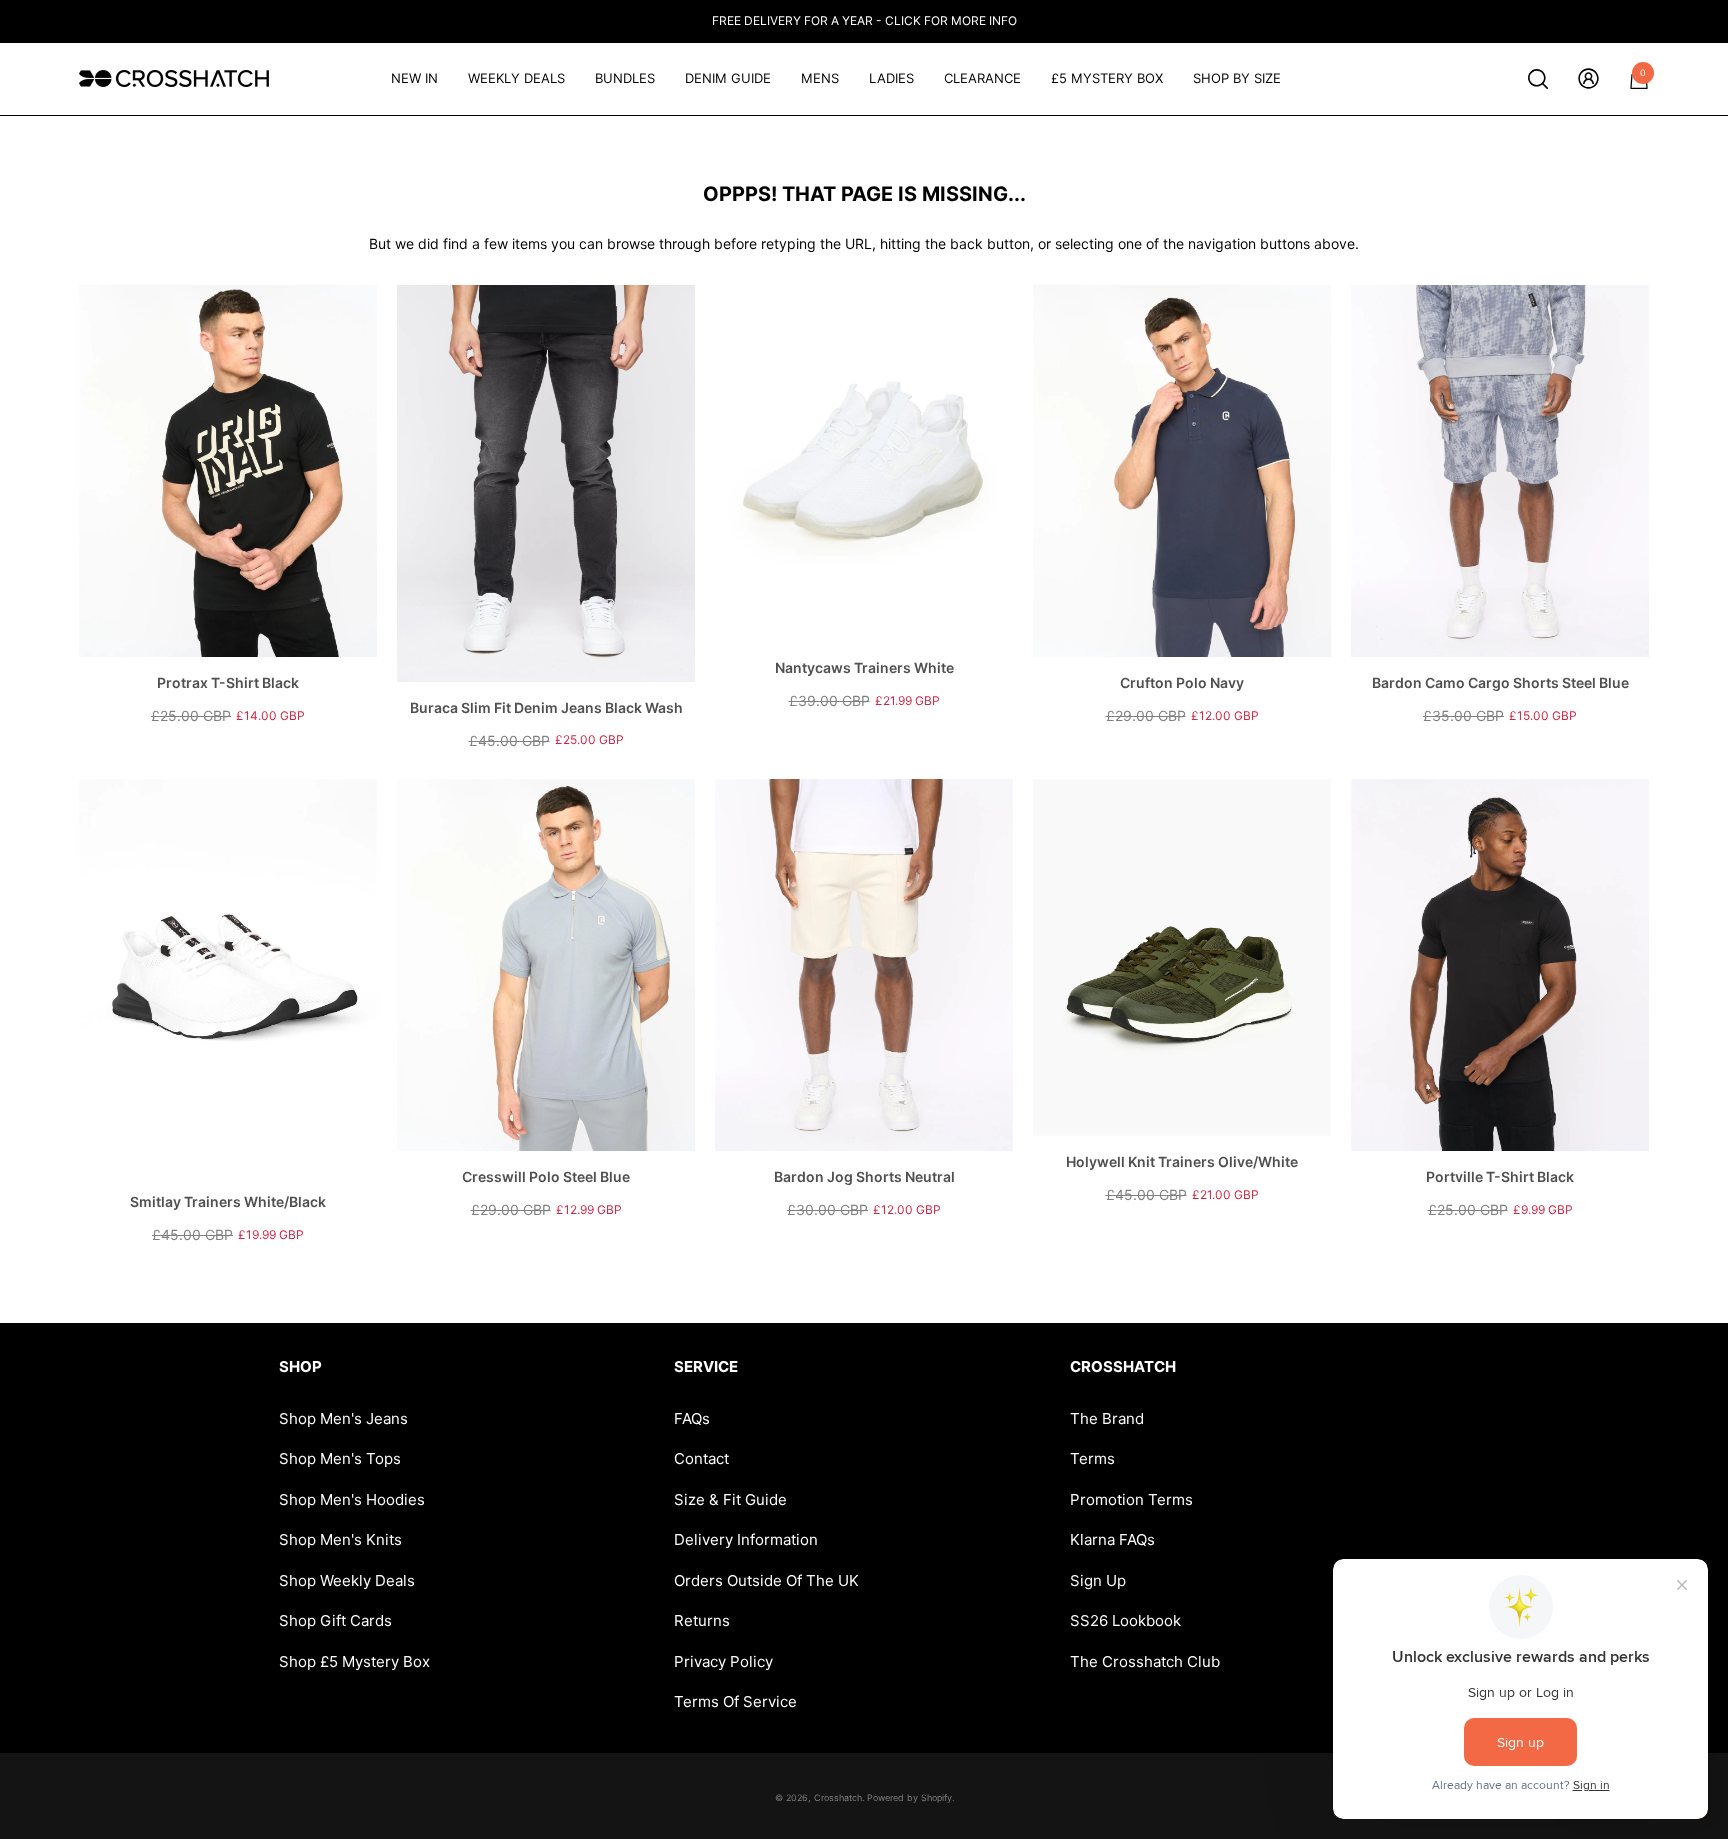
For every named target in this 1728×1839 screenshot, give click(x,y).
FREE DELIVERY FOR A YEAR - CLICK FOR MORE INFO (864, 20)
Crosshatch (838, 1797)
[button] (1538, 79)
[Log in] (1588, 78)
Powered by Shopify (909, 1797)
